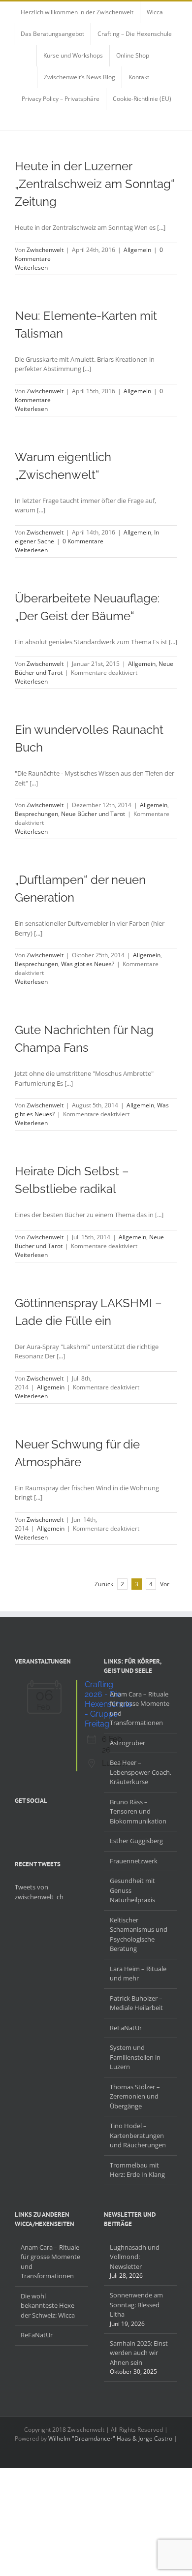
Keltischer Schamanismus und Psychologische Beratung (139, 1934)
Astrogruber (128, 1743)
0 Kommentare (83, 541)
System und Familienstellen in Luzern (135, 2057)
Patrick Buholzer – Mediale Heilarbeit (136, 2003)
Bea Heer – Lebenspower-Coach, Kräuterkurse (141, 1772)
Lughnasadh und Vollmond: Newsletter (135, 2257)
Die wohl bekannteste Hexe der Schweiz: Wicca (48, 2306)
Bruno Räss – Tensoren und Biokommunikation (138, 1811)
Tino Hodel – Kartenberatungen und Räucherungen (138, 2135)
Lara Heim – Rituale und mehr (138, 1974)
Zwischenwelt (45, 250)
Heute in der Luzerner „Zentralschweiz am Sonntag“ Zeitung (95, 184)
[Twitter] (31, 1824)
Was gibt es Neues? (88, 964)
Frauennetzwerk (134, 1861)
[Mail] (69, 1824)
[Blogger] (56, 1824)
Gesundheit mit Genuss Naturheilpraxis (132, 1890)
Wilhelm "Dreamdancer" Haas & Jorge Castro (110, 2438)
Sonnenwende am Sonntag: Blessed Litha (136, 2305)
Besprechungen (36, 814)
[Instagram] (43, 1824)
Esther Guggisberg (136, 1841)
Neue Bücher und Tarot (93, 814)
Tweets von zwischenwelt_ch (39, 1892)
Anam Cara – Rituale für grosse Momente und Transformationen (140, 1709)
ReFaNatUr (126, 2028)
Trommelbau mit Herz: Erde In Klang (137, 2170)
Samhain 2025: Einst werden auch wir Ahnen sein (139, 2353)
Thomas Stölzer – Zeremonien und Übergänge (135, 2096)
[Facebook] (18, 1824)
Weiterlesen (31, 267)
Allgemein (137, 250)
